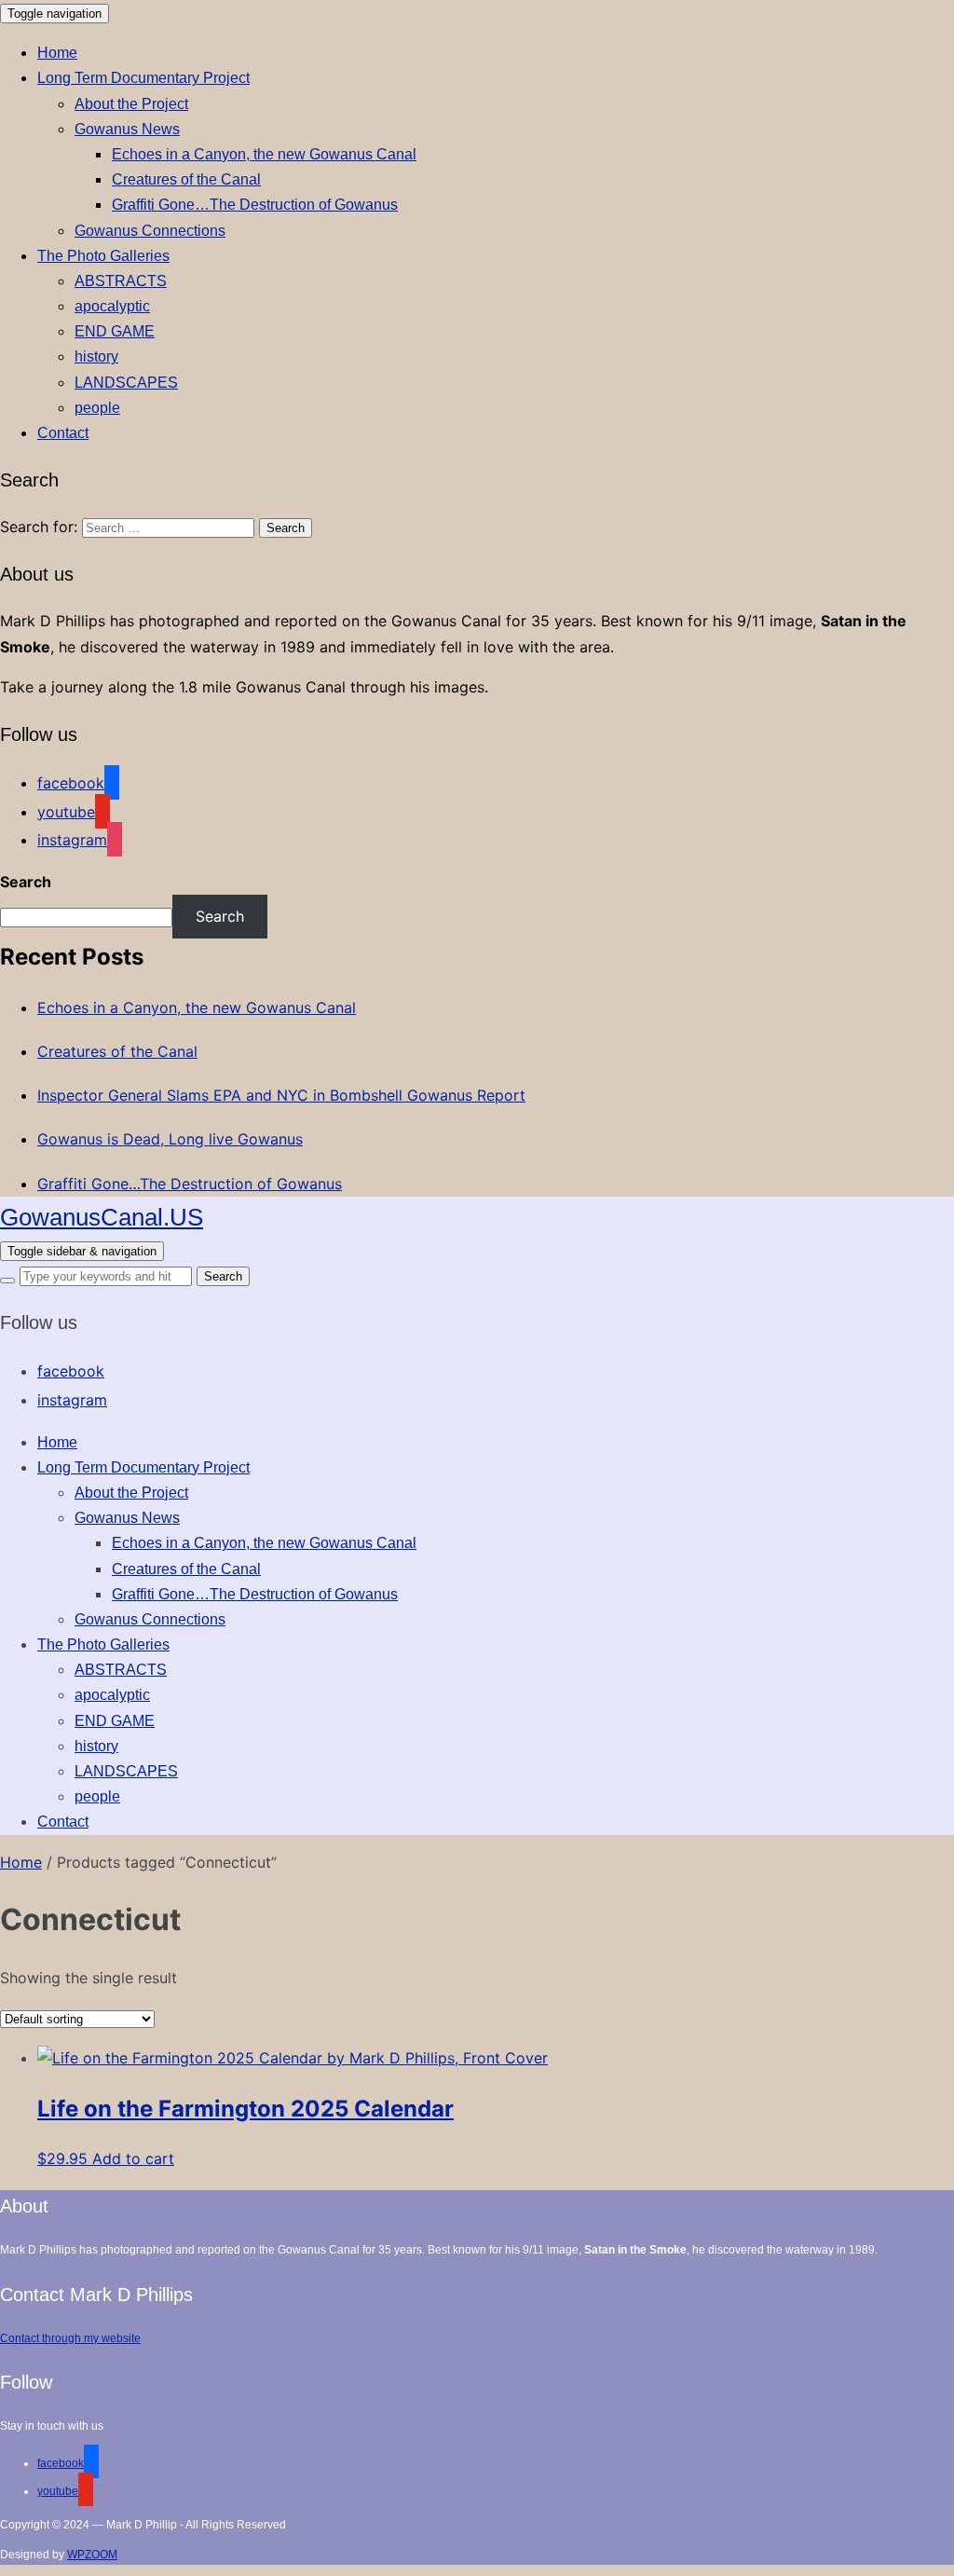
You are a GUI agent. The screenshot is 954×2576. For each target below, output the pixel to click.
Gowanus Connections (150, 231)
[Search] (7, 1281)
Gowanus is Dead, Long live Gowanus (170, 1139)
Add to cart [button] (133, 2158)
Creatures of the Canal (186, 179)
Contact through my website (70, 2338)
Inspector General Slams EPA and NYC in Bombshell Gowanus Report (281, 1095)
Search (26, 882)
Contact (63, 433)
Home (57, 53)
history (96, 356)
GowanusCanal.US (102, 1217)
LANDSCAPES (126, 383)
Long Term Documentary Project (143, 78)
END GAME (115, 331)
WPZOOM (92, 2555)
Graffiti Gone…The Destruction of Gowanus (255, 205)
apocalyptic (112, 306)
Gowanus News (127, 129)
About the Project (131, 104)
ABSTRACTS (121, 281)
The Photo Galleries (103, 256)
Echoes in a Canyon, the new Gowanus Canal (264, 154)
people (97, 408)
